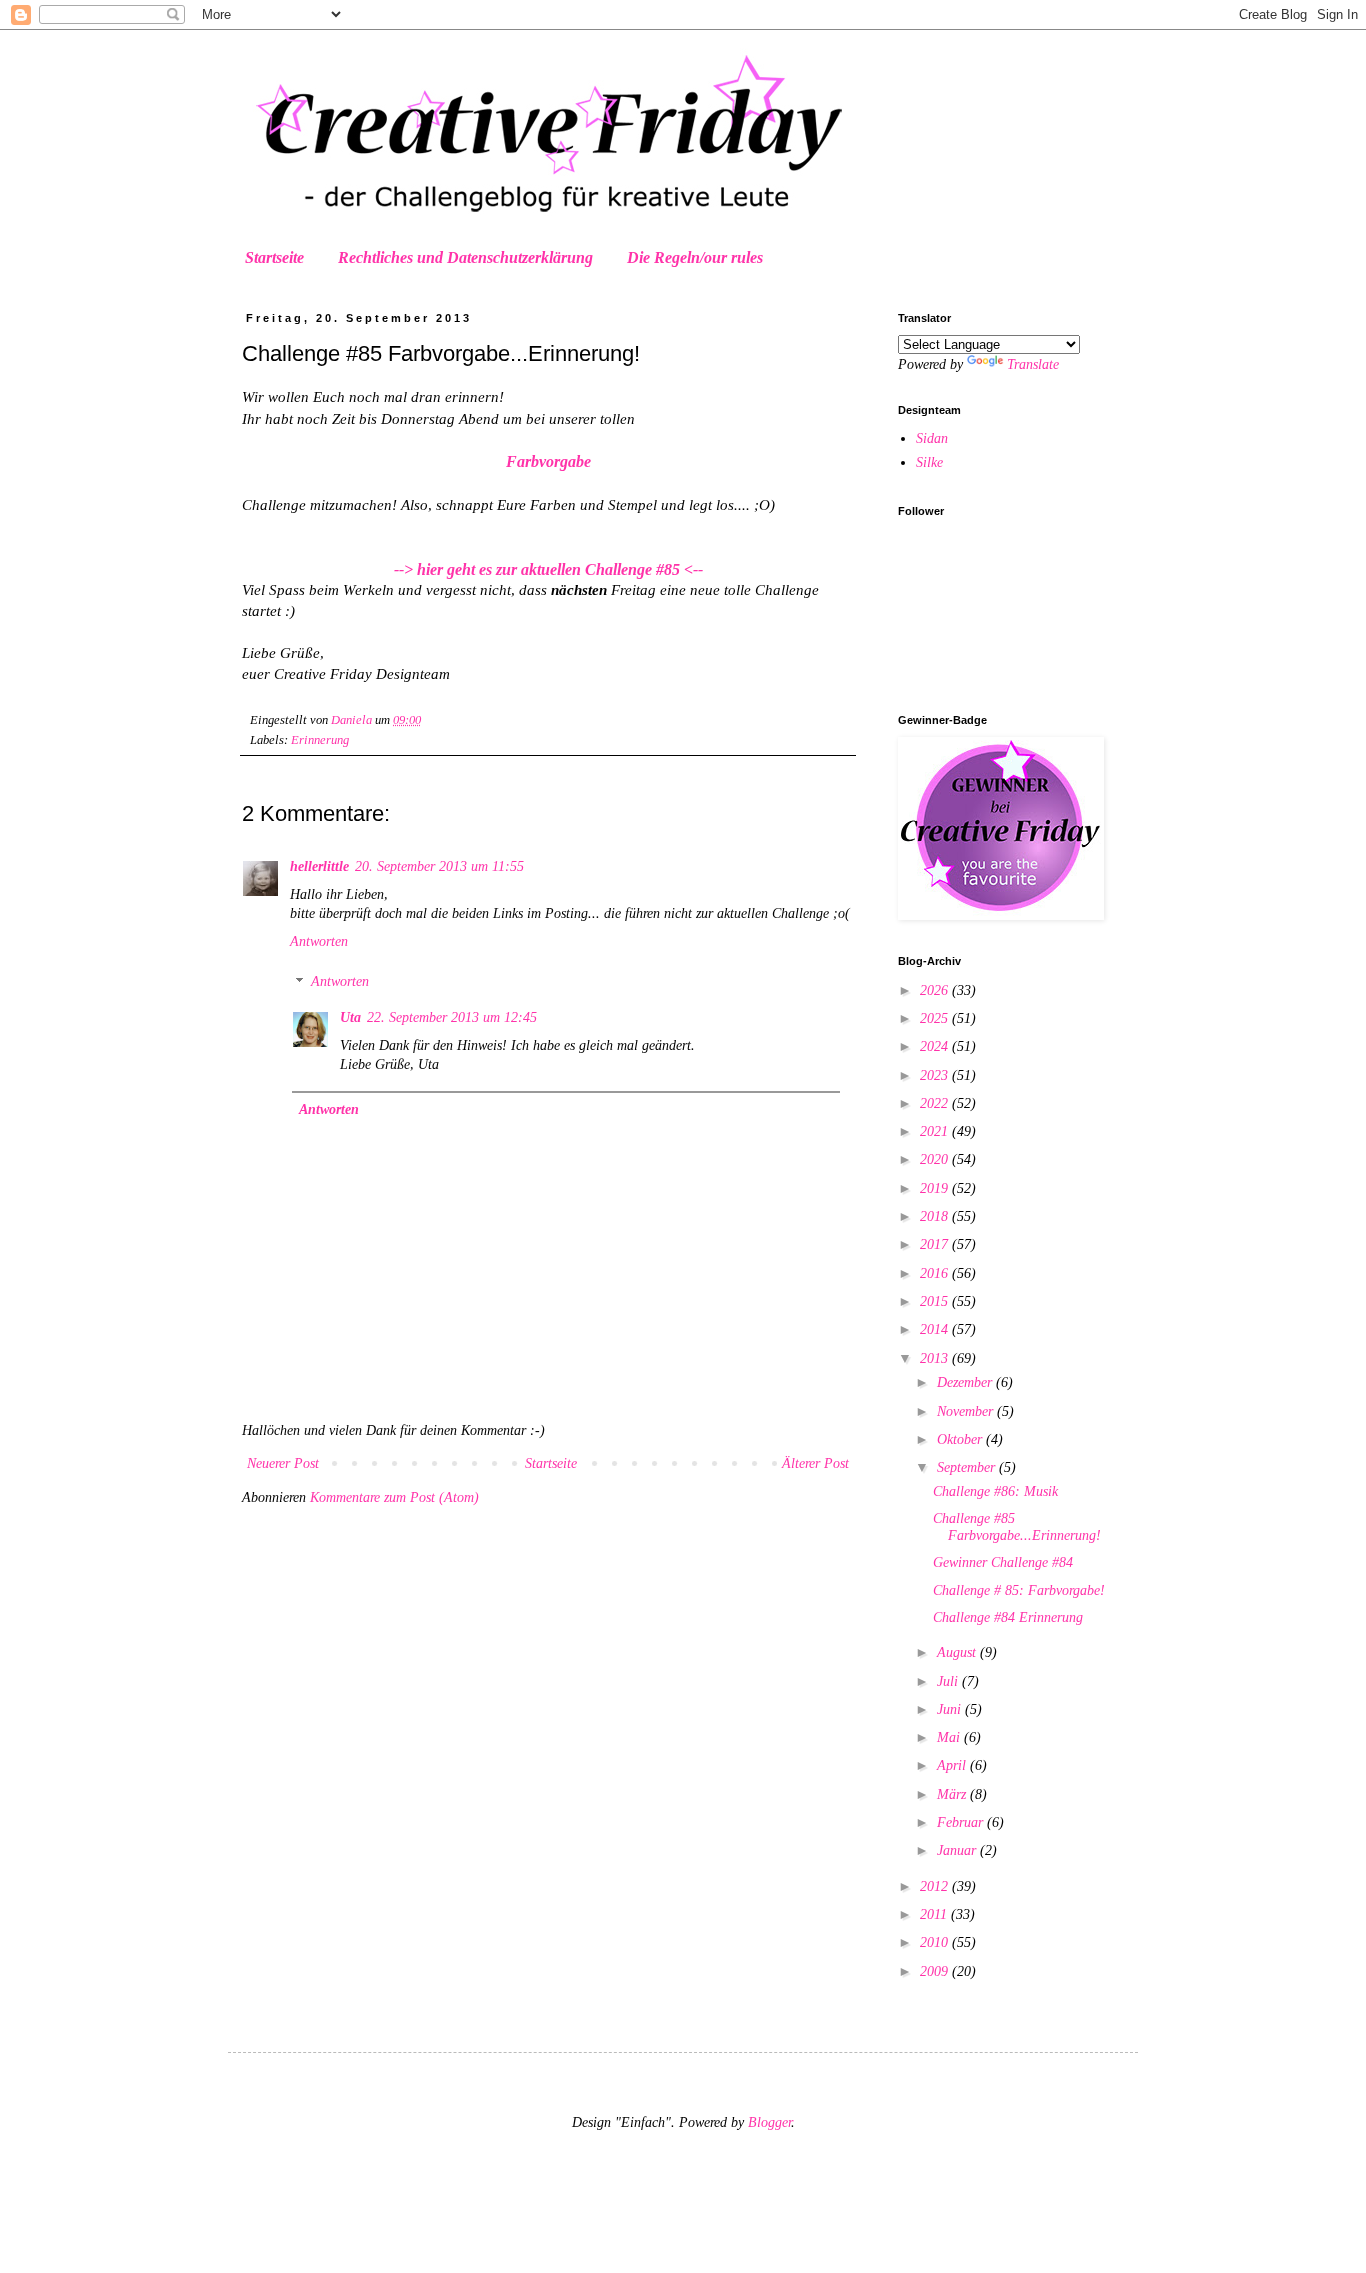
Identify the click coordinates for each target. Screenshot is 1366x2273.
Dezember (966, 1382)
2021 (936, 1131)
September (968, 1467)
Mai (950, 1737)
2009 (936, 1971)
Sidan (932, 438)
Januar (958, 1850)
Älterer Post (815, 1463)
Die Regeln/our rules (695, 257)
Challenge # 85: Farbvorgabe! (1019, 1590)
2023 (936, 1075)
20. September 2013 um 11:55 (439, 866)
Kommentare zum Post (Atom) (394, 1497)
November (967, 1411)
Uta (350, 1017)
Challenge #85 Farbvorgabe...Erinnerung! (1017, 1527)
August (958, 1652)
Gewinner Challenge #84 (1003, 1562)
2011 (935, 1914)
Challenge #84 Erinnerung (1008, 1617)
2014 (936, 1329)
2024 (936, 1046)
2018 (936, 1216)
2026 (936, 990)
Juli (949, 1681)
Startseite (274, 257)
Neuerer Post (283, 1463)
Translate (1033, 364)
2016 (936, 1273)
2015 (936, 1301)
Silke (929, 462)
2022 (936, 1103)
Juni (951, 1709)
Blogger (769, 2122)
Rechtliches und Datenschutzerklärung (465, 257)
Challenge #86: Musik (995, 1491)
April (953, 1765)
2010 (936, 1942)
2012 (936, 1886)
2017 (936, 1244)
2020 (936, 1159)
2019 (936, 1188)
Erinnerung (320, 740)
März (953, 1794)
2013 (936, 1358)
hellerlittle (319, 866)
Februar (962, 1822)
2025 (936, 1018)
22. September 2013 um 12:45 (452, 1017)
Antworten (319, 941)
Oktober (961, 1439)
